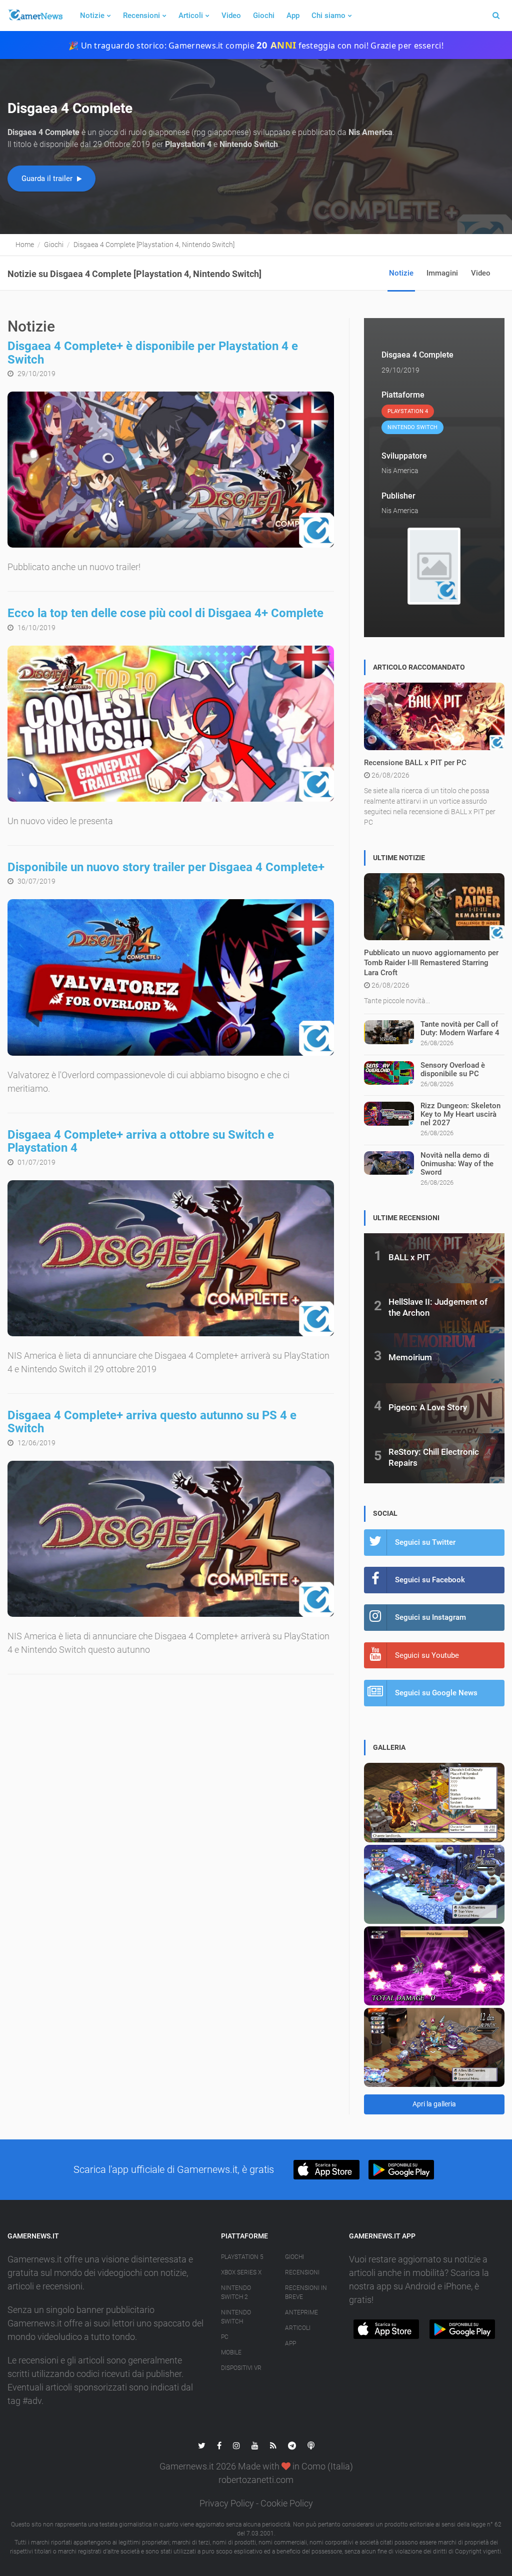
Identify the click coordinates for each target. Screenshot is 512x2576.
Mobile (231, 2352)
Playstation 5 (242, 2257)
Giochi (264, 16)
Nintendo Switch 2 (236, 2292)
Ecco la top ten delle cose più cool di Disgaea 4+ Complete (165, 613)
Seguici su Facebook (430, 1580)
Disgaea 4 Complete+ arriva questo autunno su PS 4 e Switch (152, 1422)
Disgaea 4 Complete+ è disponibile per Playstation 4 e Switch (153, 353)
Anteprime (301, 2312)
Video (231, 16)
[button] (326, 2170)
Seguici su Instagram (430, 1617)
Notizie (92, 16)
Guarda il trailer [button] (48, 179)
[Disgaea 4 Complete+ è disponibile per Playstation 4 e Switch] (171, 470)
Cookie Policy (287, 2503)
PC (225, 2337)
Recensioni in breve (306, 2292)
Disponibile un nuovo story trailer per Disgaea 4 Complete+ (166, 867)
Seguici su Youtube (427, 1655)
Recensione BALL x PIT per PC (415, 763)
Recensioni (141, 16)
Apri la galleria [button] (434, 2104)
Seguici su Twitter (425, 1542)
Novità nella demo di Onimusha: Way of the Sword (457, 1164)
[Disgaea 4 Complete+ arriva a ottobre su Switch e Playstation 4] (171, 1258)
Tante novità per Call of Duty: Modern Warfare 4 (460, 1028)
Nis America (400, 471)
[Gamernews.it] (35, 16)
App (293, 16)
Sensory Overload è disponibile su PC (453, 1069)
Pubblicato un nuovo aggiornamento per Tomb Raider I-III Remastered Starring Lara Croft (431, 963)
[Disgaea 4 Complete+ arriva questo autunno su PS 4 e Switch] (171, 1539)
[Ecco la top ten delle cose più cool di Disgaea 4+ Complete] (171, 724)
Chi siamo (328, 16)
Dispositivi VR (241, 2368)
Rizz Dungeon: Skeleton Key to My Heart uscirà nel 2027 (460, 1114)
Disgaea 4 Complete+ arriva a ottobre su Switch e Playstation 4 (141, 1141)
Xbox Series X (241, 2272)
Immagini (442, 273)
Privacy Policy (227, 2503)
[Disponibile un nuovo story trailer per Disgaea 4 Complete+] (171, 977)
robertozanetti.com (256, 2480)
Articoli (191, 16)
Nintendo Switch (236, 2317)
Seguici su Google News (436, 1693)
